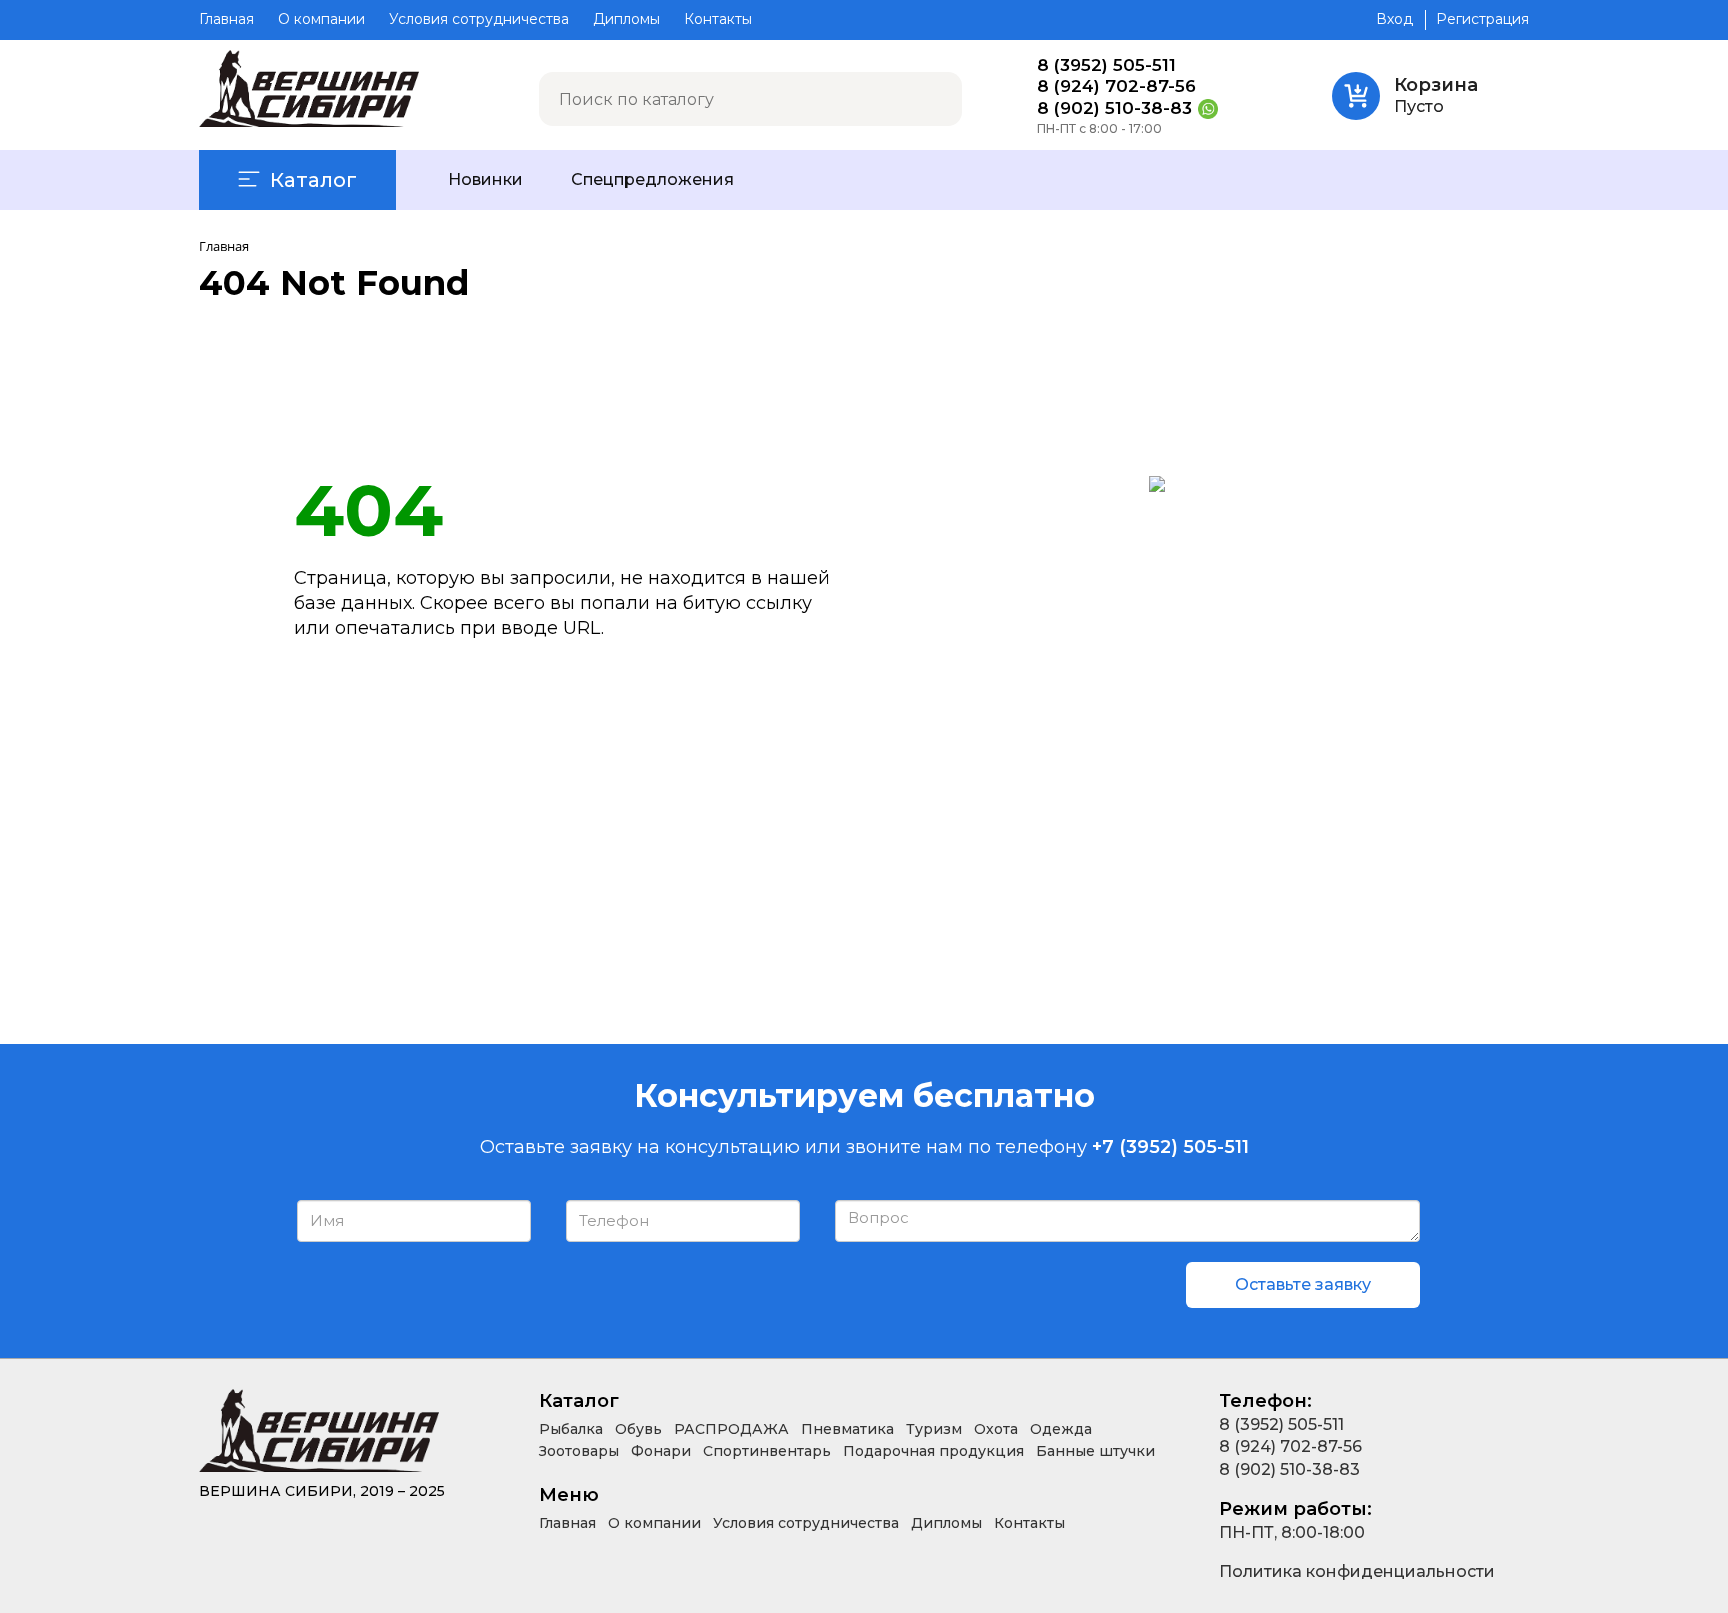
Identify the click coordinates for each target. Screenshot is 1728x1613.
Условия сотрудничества (479, 19)
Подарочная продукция (933, 1451)
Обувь (638, 1429)
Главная (226, 19)
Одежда (1061, 1429)
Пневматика (847, 1429)
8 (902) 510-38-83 (1114, 108)
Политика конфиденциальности (1357, 1571)
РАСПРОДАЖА (731, 1429)
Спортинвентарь (767, 1451)
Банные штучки (1095, 1451)
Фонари (661, 1451)
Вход (1394, 19)
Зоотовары (579, 1451)
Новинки (485, 179)
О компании (321, 19)
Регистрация (1482, 19)
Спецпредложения (652, 179)
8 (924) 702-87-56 (1116, 86)
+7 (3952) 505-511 (1170, 1147)
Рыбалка (571, 1429)
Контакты (718, 19)
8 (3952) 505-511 (1106, 65)
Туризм (934, 1429)
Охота (996, 1429)
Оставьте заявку (1303, 1284)
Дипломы (626, 19)
